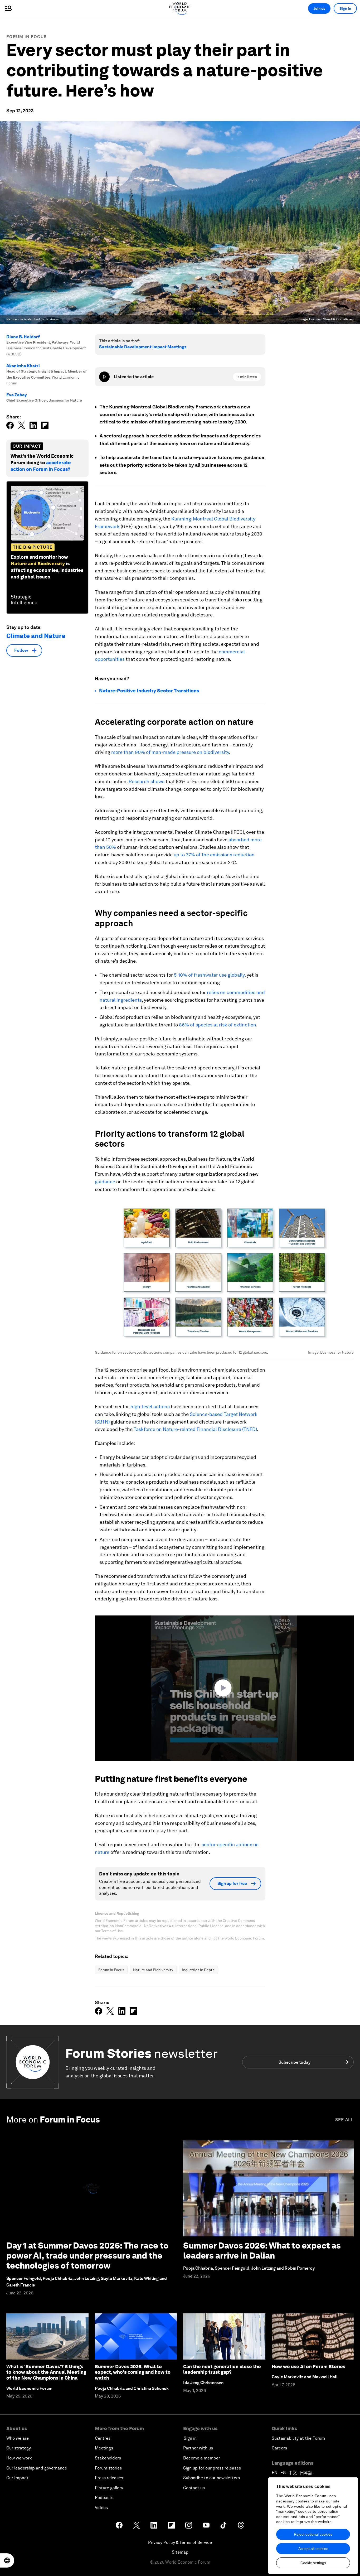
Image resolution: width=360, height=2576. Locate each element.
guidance (106, 1182)
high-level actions (150, 1407)
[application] (224, 1688)
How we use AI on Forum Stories (308, 2367)
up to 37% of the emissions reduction (214, 855)
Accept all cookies (313, 2549)
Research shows (147, 781)
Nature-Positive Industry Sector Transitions (149, 691)
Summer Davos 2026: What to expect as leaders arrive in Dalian (262, 2251)
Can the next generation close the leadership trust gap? (222, 2369)
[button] (224, 1688)
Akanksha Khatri (23, 366)
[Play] (104, 377)
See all (344, 2120)
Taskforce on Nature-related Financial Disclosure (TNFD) (195, 1429)
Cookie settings (313, 2563)
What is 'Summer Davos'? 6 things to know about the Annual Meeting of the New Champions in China (46, 2372)
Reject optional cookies (313, 2534)
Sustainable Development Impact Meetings (143, 347)
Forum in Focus (26, 37)
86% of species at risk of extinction (218, 1025)
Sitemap (180, 2552)
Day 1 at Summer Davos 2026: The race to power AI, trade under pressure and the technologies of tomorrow (87, 2256)
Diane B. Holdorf (23, 337)
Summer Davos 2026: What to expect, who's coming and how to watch (133, 2372)
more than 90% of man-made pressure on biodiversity (170, 752)
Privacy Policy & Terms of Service (180, 2542)
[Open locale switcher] (7, 2560)
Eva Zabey (17, 395)
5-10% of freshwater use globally (209, 975)
